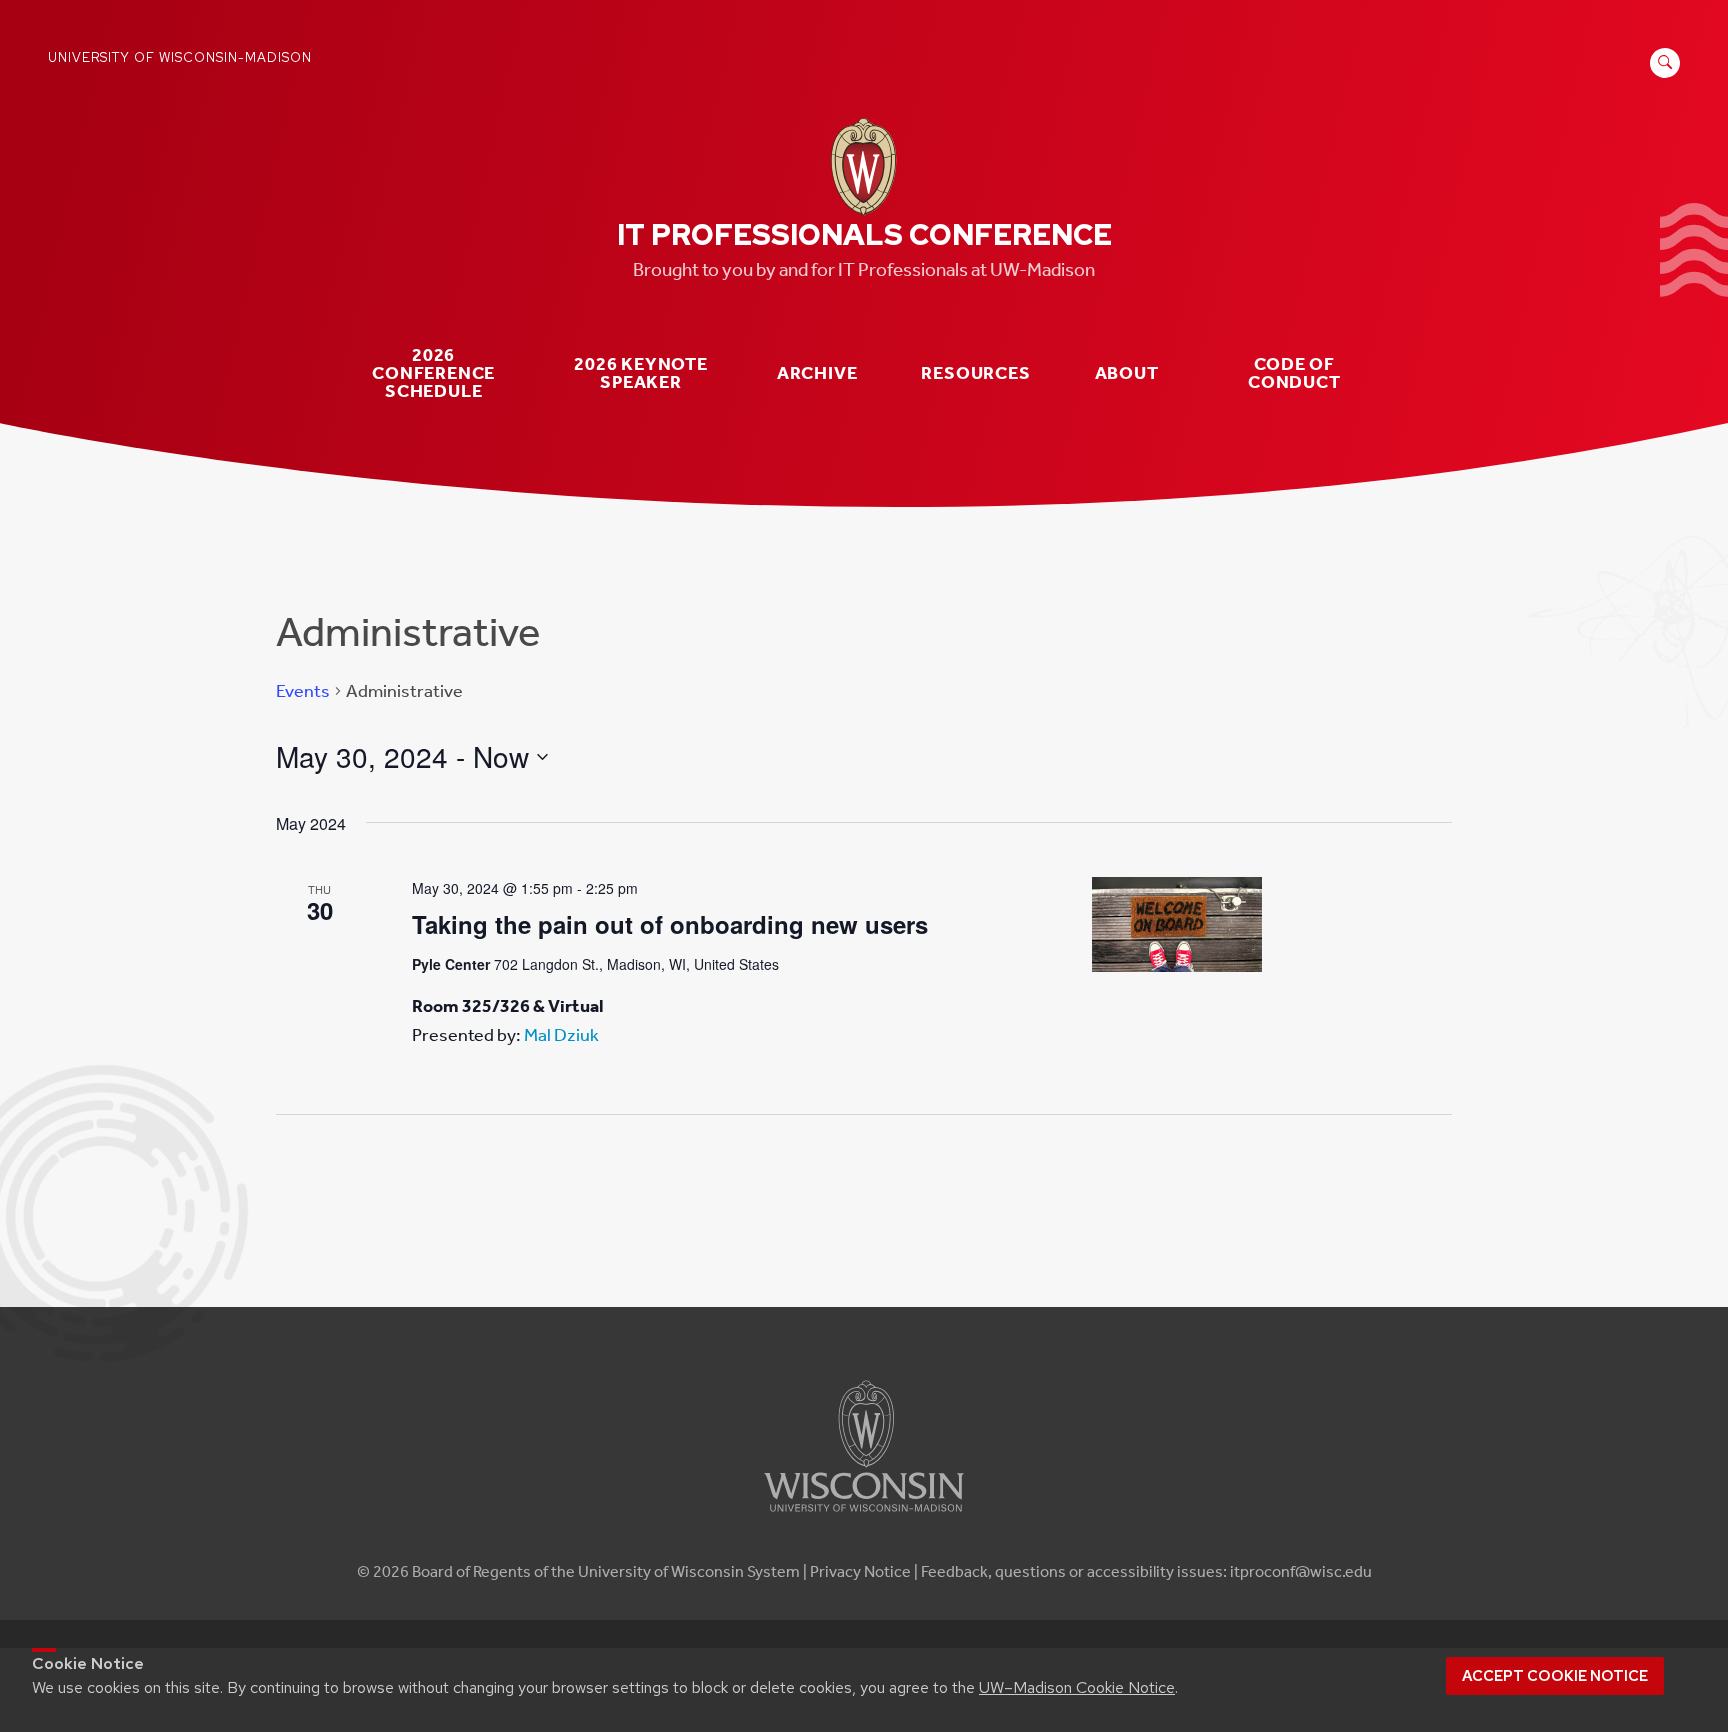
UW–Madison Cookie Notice (1077, 1687)
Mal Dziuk (561, 1035)
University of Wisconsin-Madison (180, 57)
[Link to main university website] (864, 1515)
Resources (975, 373)
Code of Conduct (1294, 373)
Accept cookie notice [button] (1555, 1676)
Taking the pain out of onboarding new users (670, 924)
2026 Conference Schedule (433, 373)
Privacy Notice (860, 1571)
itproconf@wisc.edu (1301, 1571)
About (1127, 373)
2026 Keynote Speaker (641, 373)
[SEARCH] (1662, 73)
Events (303, 691)
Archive (817, 373)
